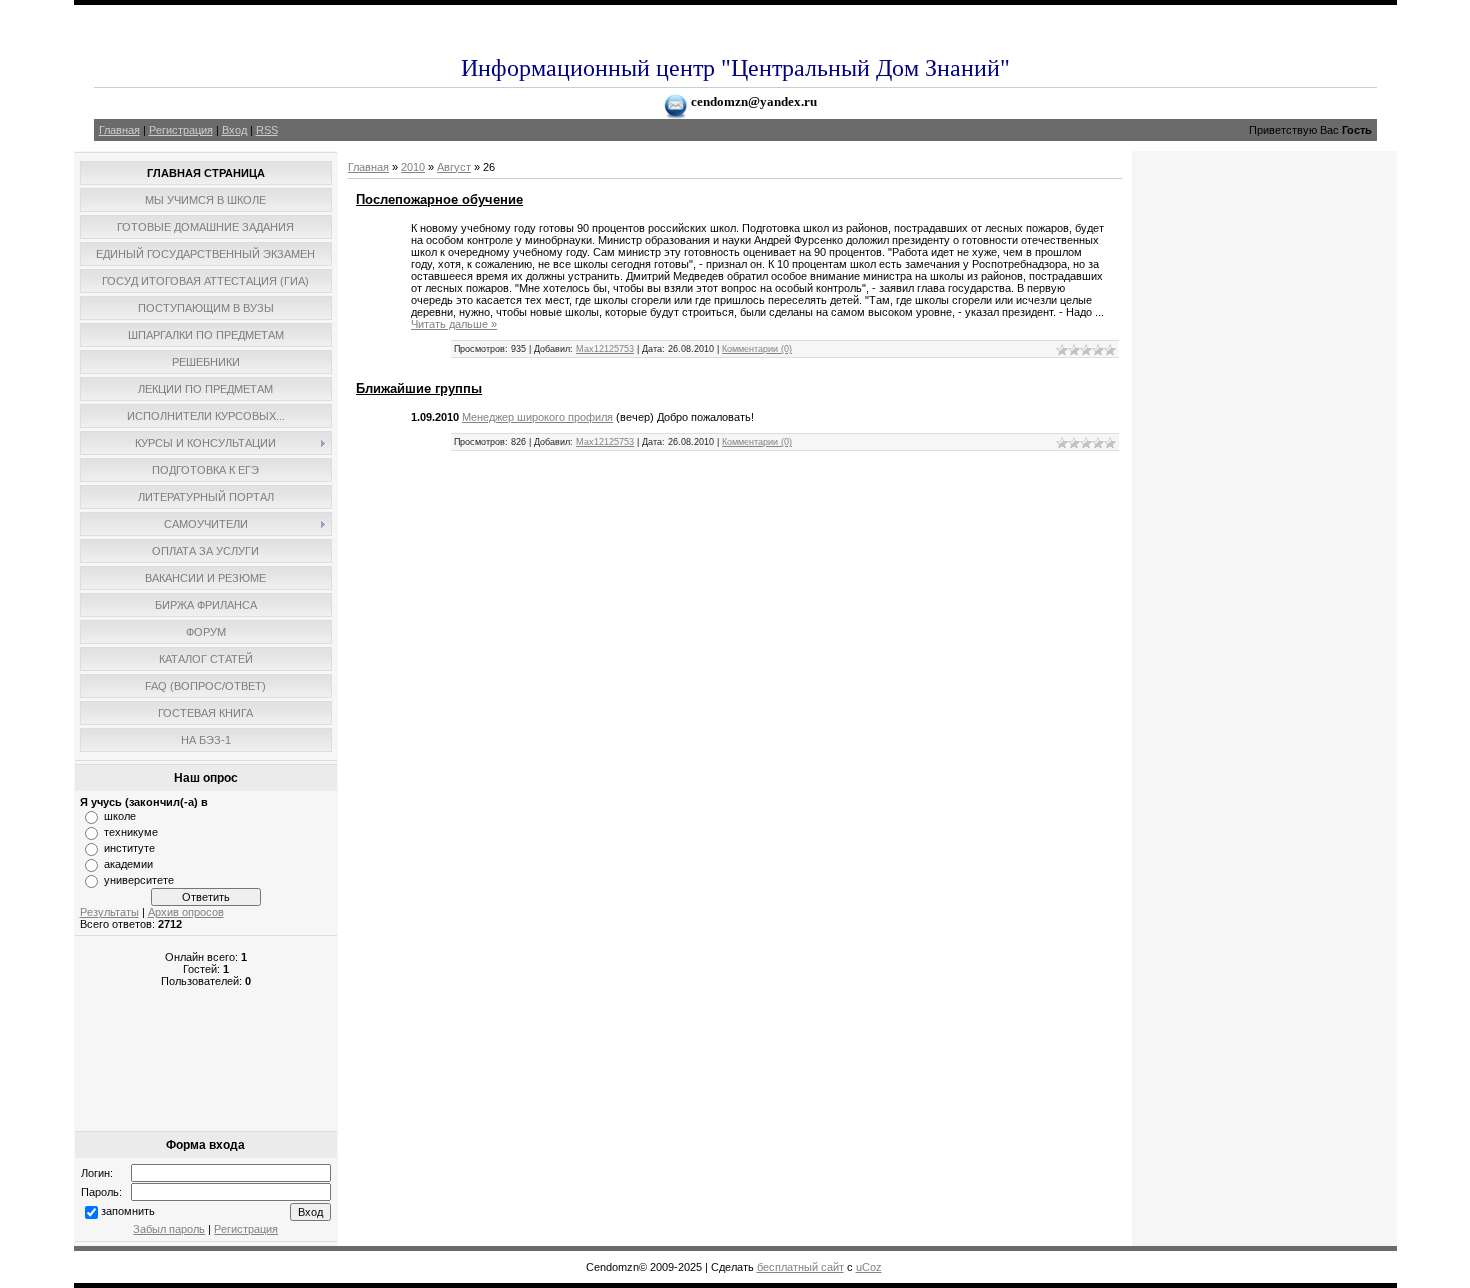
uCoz (869, 1267)
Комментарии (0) (757, 349)
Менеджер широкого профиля (537, 417)
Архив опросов (186, 912)
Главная (119, 130)
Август (454, 167)
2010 (413, 167)
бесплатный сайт (800, 1267)
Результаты (109, 912)
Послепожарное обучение (439, 199)
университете (139, 880)
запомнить (128, 1211)
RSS (267, 130)
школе (120, 816)
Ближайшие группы (419, 388)
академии (128, 864)
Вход (234, 130)
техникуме (131, 832)
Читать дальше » (454, 324)
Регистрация (181, 130)
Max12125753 (605, 349)
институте (129, 848)
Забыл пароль (169, 1229)
